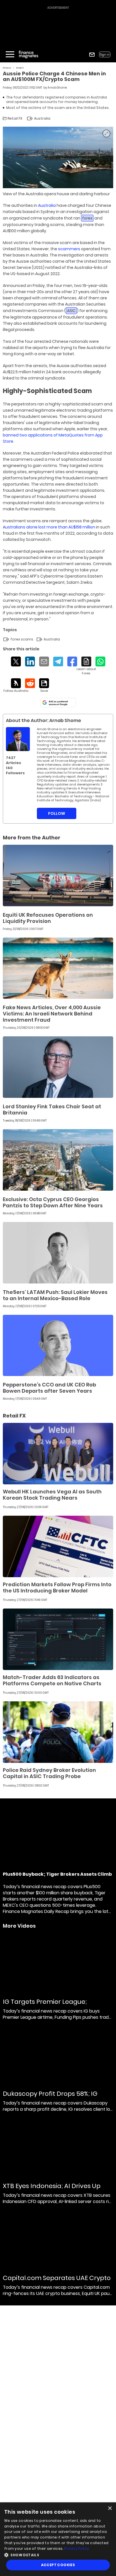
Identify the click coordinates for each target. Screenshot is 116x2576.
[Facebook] (72, 661)
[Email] (44, 661)
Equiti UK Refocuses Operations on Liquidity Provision (48, 918)
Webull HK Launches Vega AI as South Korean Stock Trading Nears (52, 1495)
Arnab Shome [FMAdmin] (57, 88)
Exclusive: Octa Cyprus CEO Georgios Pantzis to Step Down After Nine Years (53, 1202)
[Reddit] (30, 683)
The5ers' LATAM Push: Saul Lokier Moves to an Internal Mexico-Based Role (55, 1295)
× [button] (110, 2508)
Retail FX (20, 68)
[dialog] (58, 2539)
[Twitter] (16, 661)
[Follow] (16, 686)
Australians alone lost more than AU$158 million (49, 527)
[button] (58, 2554)
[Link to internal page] (18, 739)
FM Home (7, 68)
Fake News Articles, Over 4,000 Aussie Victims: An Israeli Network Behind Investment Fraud (52, 1014)
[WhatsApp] (100, 661)
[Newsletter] (92, 55)
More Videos (19, 1926)
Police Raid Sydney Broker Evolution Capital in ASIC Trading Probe (49, 1773)
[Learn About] (86, 666)
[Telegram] (58, 661)
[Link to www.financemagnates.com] (58, 876)
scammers (69, 249)
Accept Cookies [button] (58, 2565)
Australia (47, 205)
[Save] (44, 686)
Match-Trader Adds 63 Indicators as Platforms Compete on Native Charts (52, 1680)
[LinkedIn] (30, 661)
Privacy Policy (77, 2548)
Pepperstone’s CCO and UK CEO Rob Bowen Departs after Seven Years (49, 1388)
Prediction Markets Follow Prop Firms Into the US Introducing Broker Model (57, 1587)
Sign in (105, 55)
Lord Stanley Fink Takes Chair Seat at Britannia (52, 1110)
